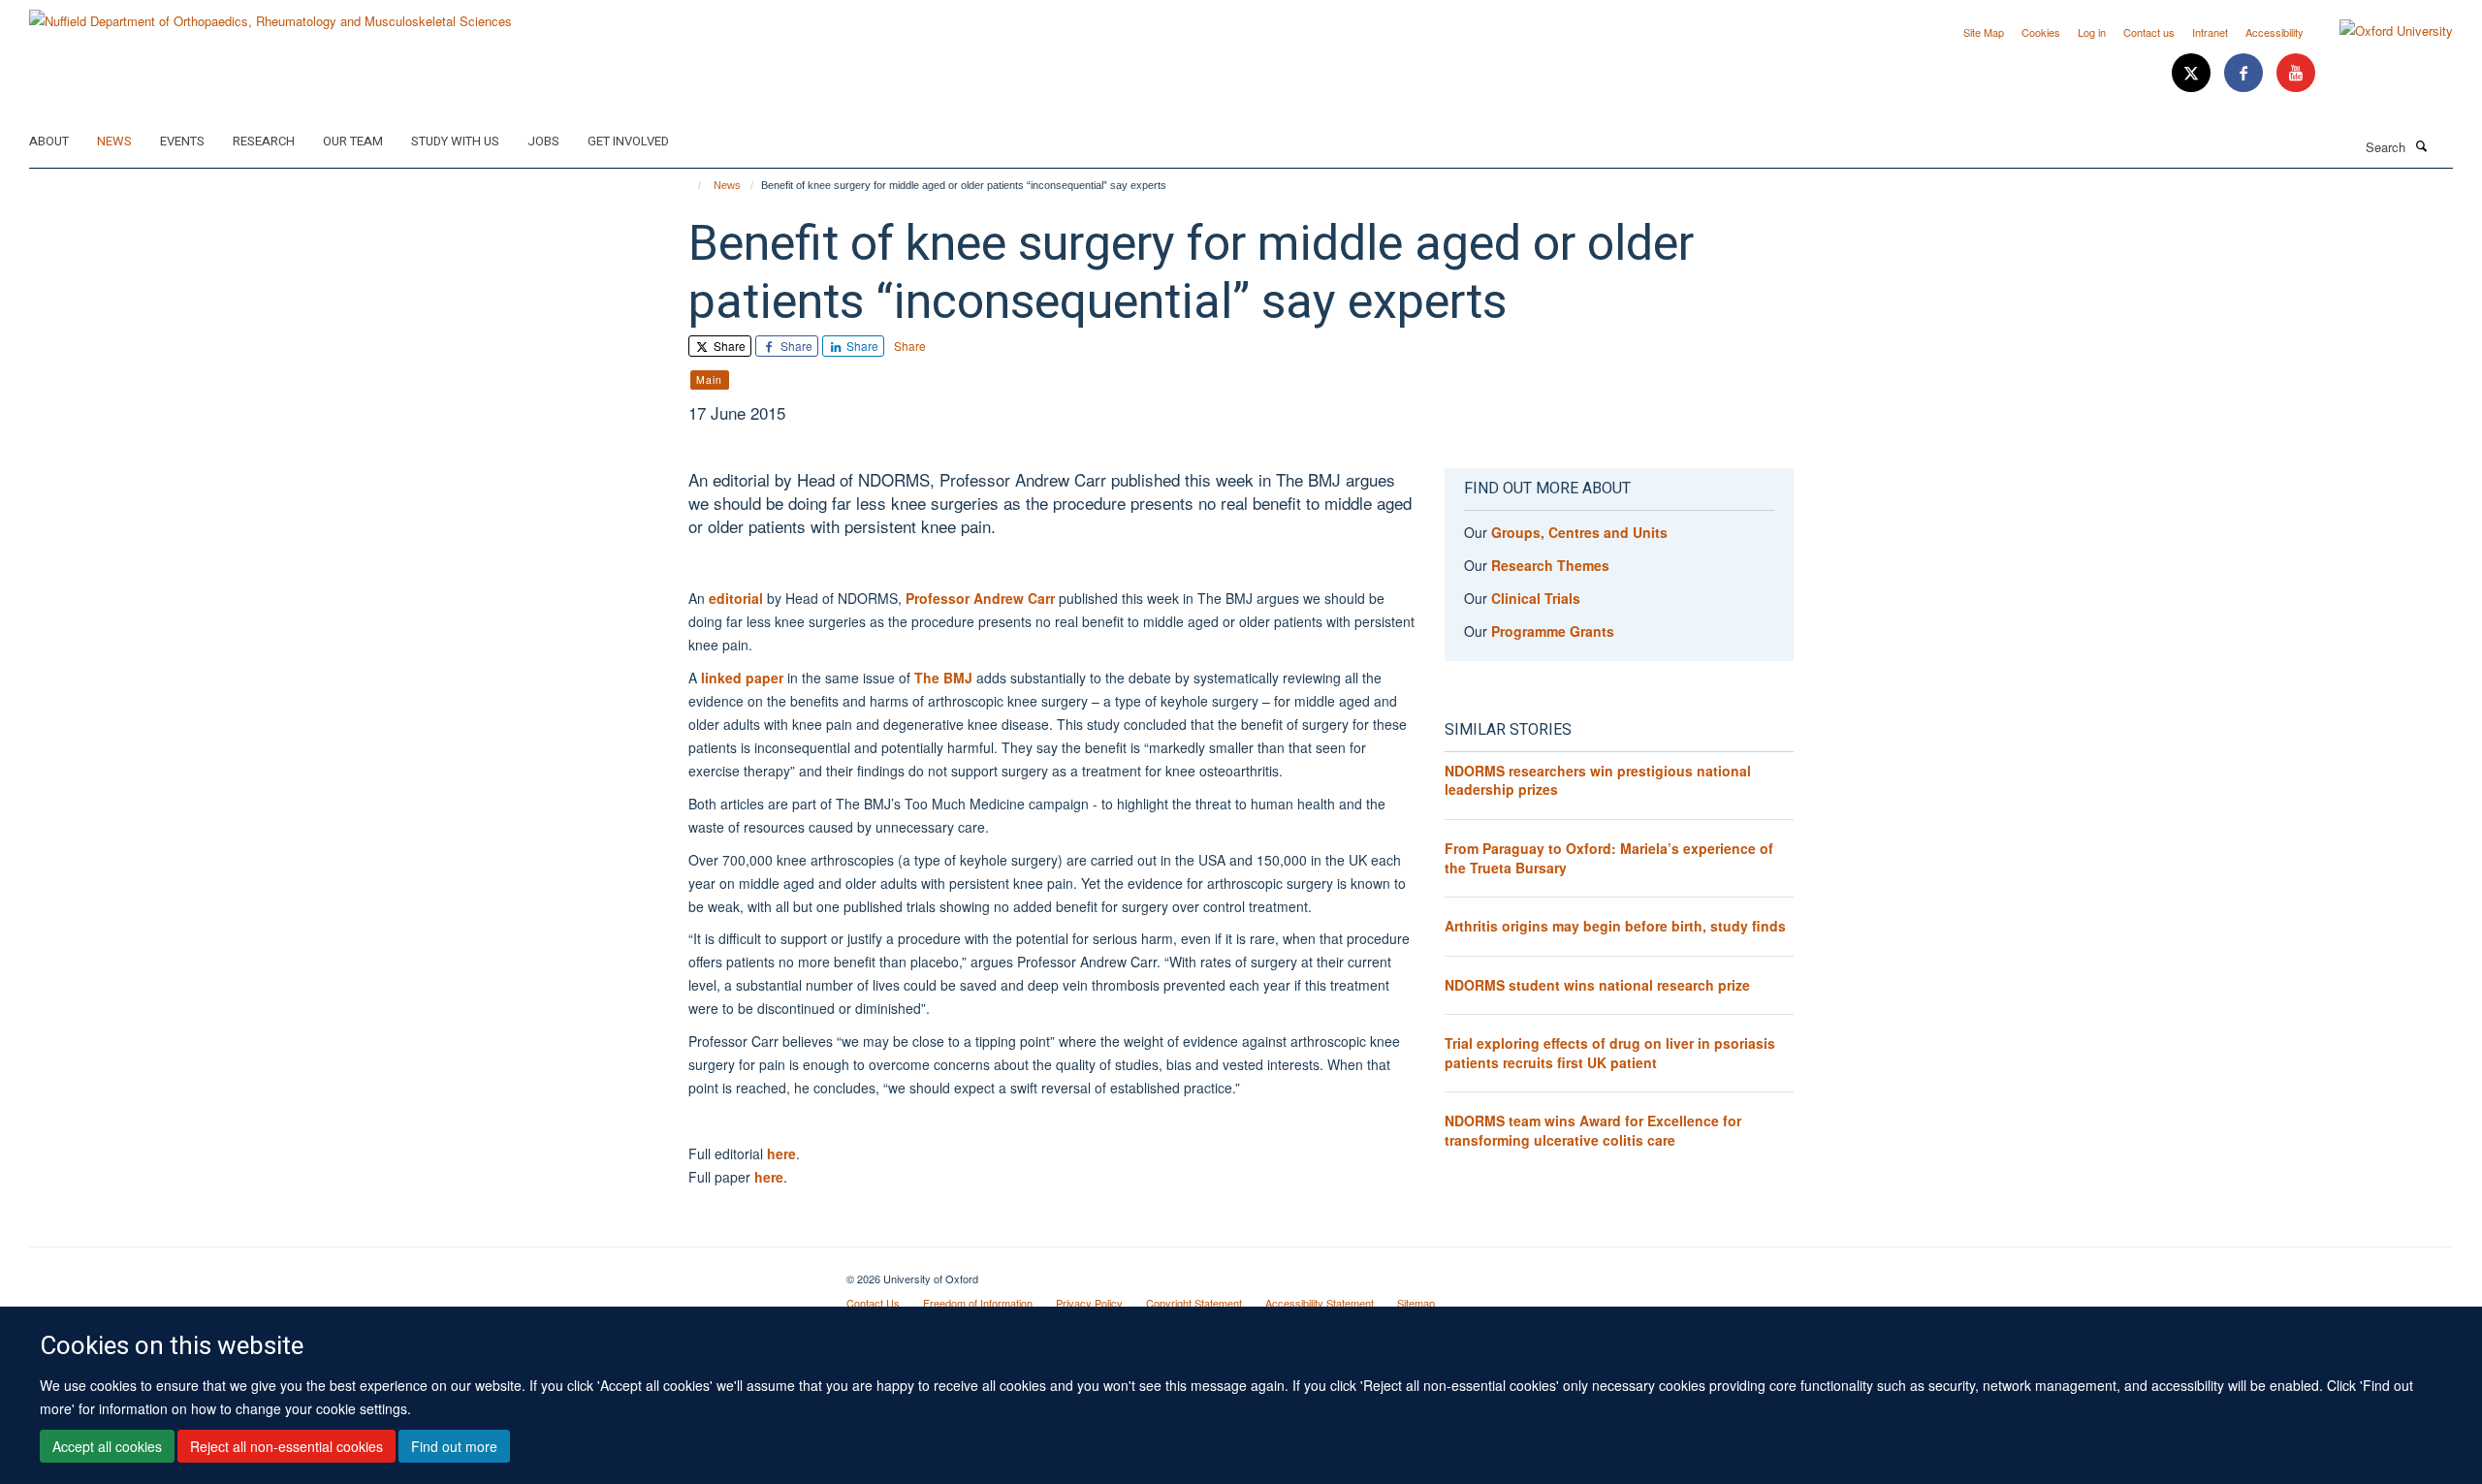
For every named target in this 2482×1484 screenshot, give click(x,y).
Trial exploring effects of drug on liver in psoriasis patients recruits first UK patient (1610, 1053)
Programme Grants (1553, 631)
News (114, 141)
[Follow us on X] (2193, 73)
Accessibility (2275, 32)
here (781, 1153)
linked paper (742, 678)
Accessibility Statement (1320, 1303)
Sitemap (1416, 1303)
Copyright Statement (1194, 1303)
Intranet (2210, 32)
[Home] (691, 185)
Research (264, 141)
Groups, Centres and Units (1579, 532)
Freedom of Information (978, 1303)
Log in (2092, 32)
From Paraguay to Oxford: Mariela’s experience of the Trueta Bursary (1609, 858)
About (49, 141)
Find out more (454, 1446)
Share (728, 346)
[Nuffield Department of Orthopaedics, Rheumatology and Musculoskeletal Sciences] (270, 14)
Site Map (1984, 32)
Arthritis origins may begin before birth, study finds (1615, 926)
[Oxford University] (2382, 31)
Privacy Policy (1089, 1303)
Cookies (2041, 32)
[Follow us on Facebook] (2245, 73)
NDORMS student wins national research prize (1597, 985)
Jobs (543, 141)
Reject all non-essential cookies (286, 1446)
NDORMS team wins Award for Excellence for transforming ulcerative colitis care (1593, 1130)
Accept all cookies (107, 1446)
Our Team (353, 141)
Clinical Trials (1536, 598)
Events (182, 141)
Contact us (2149, 32)
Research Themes (1550, 565)
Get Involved (628, 141)
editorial (736, 598)
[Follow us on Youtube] (2296, 73)
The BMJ (943, 678)
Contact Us (873, 1303)
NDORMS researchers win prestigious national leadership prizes (1598, 780)
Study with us (455, 141)
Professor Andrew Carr (980, 598)
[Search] (2421, 145)
